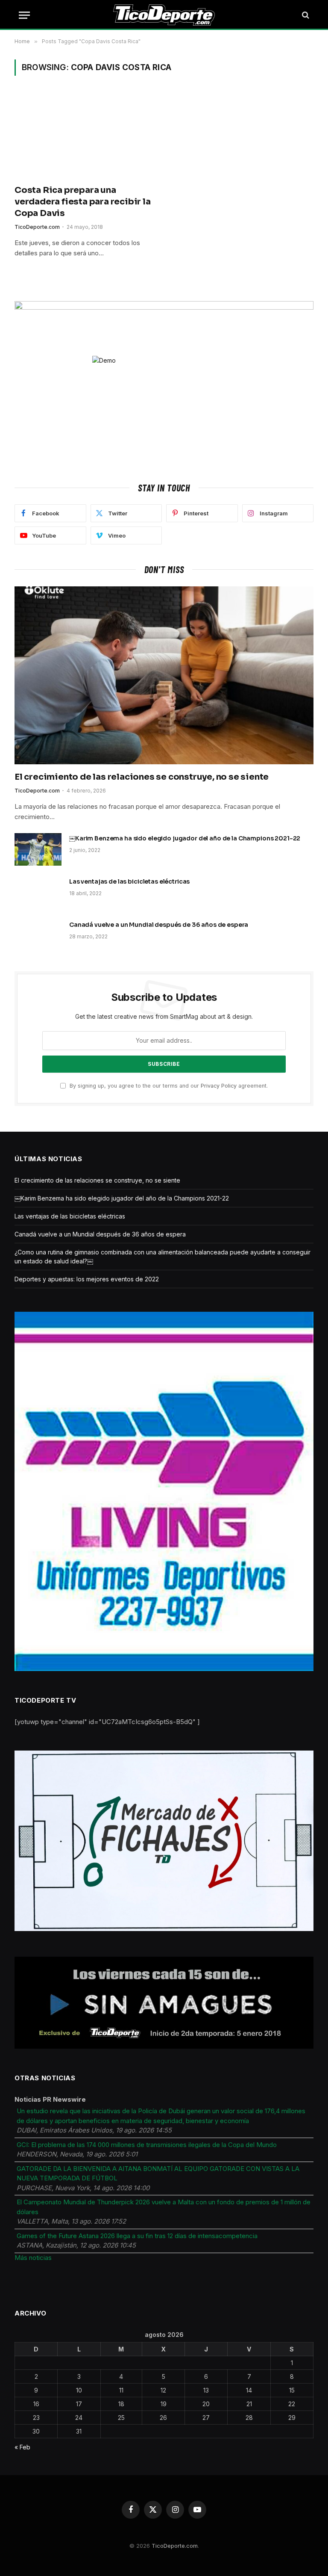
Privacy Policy (219, 1086)
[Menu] (24, 15)
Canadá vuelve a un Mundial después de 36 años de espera (159, 925)
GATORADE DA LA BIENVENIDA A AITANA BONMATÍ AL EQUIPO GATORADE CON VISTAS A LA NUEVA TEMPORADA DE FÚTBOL (158, 2174)
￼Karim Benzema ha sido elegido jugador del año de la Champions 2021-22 (185, 838)
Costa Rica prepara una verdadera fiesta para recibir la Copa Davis (83, 202)
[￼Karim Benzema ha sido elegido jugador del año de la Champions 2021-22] (38, 849)
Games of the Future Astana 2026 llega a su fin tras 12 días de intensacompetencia (137, 2236)
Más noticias (33, 2258)
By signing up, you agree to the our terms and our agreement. (168, 1086)
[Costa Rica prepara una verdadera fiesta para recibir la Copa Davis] (85, 135)
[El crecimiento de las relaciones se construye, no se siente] (164, 676)
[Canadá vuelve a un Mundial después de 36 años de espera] (38, 936)
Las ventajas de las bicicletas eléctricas (129, 881)
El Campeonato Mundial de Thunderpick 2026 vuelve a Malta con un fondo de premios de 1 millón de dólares (164, 2207)
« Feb (22, 2447)
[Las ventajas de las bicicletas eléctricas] (38, 893)
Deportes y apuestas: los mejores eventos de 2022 (87, 1279)
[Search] (305, 15)
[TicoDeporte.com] (164, 15)
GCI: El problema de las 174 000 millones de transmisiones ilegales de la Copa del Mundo (147, 2145)
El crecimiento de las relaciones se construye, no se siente (142, 777)
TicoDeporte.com (37, 227)
